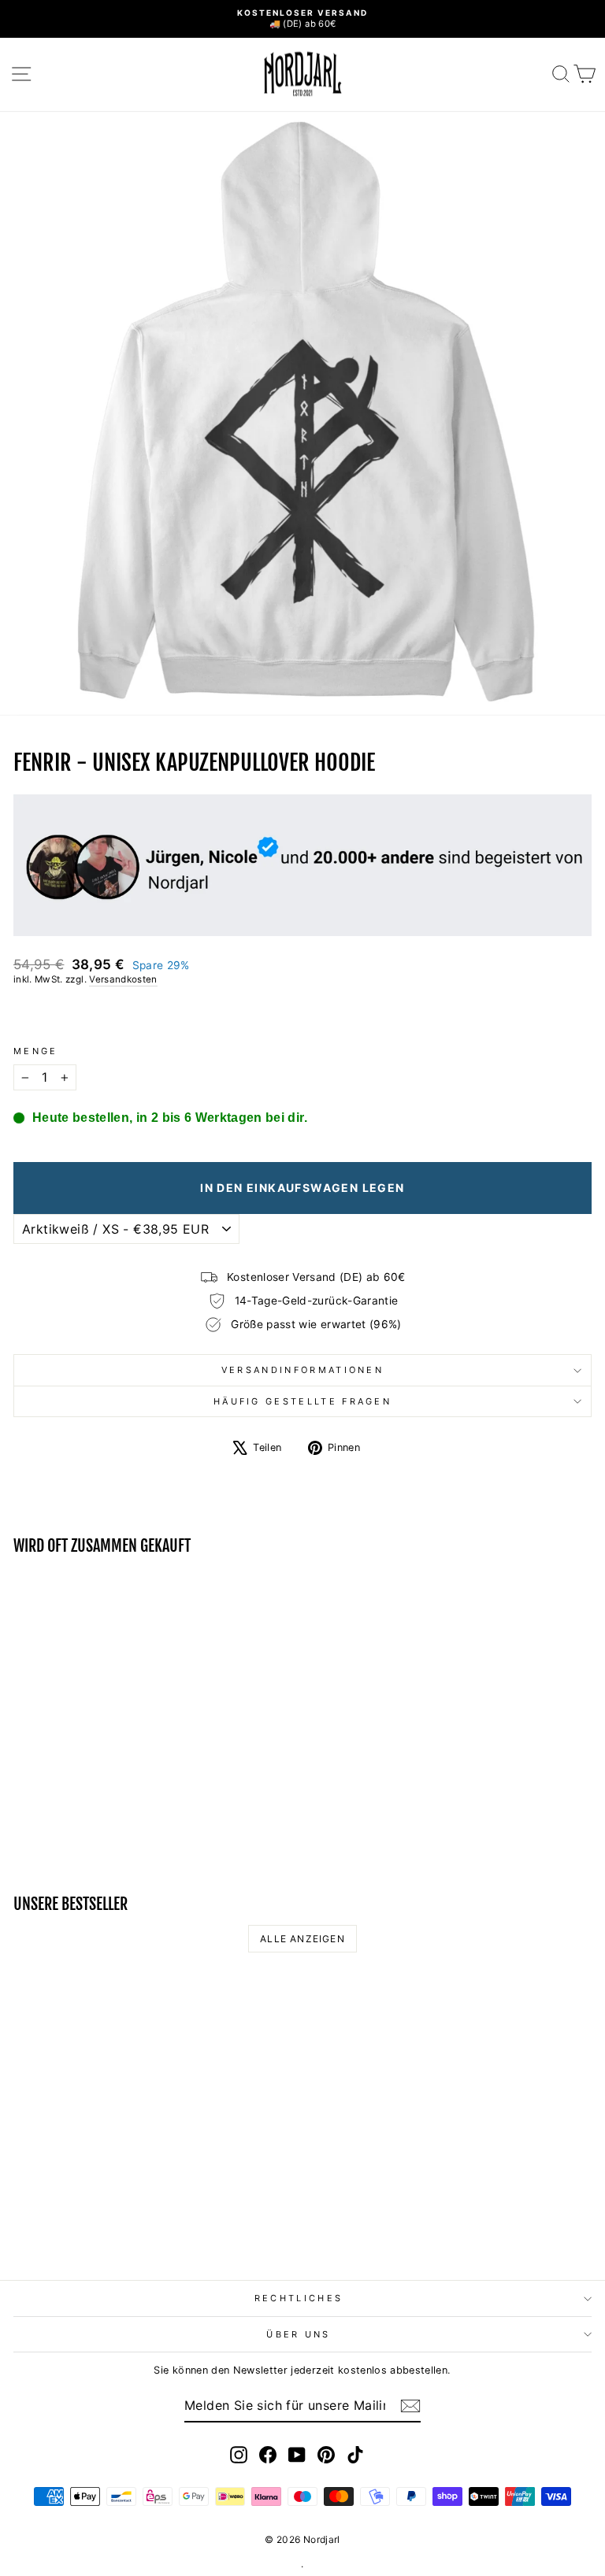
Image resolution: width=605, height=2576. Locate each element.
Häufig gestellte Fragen (302, 1401)
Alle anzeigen (302, 1939)
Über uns (299, 2334)
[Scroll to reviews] (302, 1016)
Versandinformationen (302, 1370)
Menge (36, 1051)
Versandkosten (123, 979)
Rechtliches (299, 2298)
